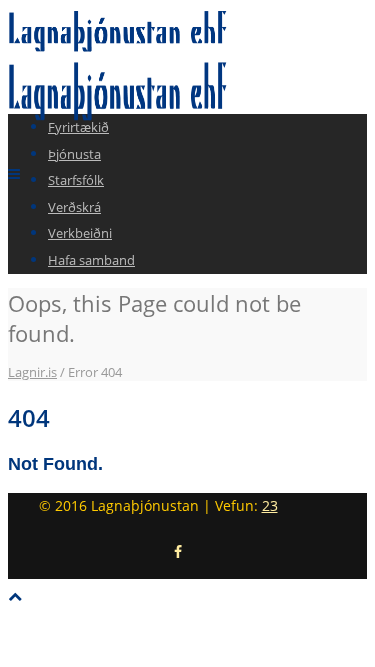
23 (270, 505)
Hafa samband (91, 260)
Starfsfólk (76, 180)
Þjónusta (74, 154)
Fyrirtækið (78, 127)
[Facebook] (178, 552)
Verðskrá (74, 207)
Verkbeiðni (80, 233)
